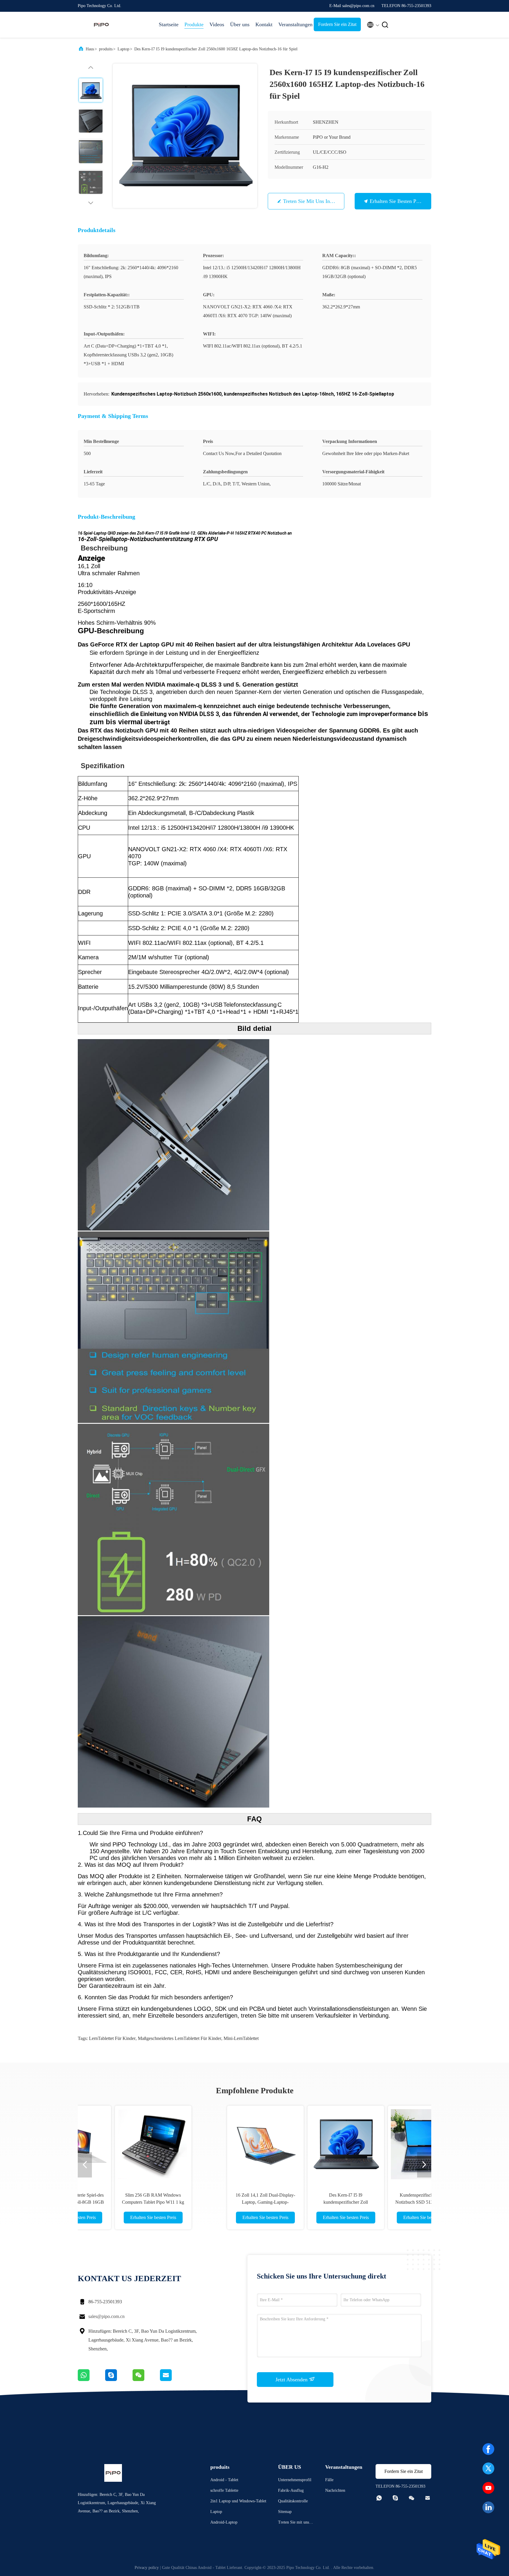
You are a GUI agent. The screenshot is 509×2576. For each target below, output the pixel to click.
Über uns (240, 24)
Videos (217, 24)
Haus (90, 49)
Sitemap (285, 2512)
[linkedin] (488, 2507)
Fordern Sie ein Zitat (337, 24)
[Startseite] (101, 25)
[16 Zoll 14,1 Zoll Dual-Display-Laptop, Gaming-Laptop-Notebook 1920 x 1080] (134, 2144)
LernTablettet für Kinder (112, 2038)
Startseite (169, 24)
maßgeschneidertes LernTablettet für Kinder (180, 2038)
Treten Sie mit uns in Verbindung (320, 201)
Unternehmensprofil (295, 2480)
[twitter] (488, 2468)
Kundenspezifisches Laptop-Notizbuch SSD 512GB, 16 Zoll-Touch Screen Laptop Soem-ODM (295, 2202)
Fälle (329, 2480)
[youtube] (488, 2488)
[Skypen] (119, 2380)
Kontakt (264, 24)
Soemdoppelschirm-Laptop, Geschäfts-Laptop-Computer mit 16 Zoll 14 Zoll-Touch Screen (375, 2202)
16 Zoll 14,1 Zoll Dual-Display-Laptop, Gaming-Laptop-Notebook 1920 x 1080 (134, 2202)
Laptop (123, 49)
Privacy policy (147, 2568)
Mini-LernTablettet (241, 2038)
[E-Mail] (173, 2380)
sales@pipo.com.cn (106, 2316)
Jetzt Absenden (292, 2380)
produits (106, 49)
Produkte (194, 24)
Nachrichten (335, 2490)
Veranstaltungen (293, 24)
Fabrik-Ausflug (291, 2490)
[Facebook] (488, 2449)
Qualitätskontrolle (293, 2501)
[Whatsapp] (91, 2380)
